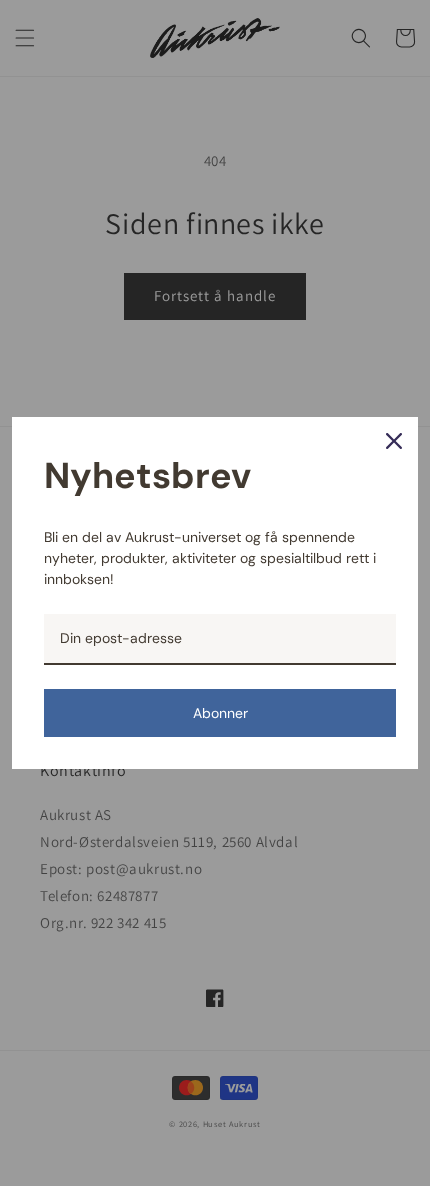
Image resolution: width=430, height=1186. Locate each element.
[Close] (394, 441)
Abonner (220, 713)
